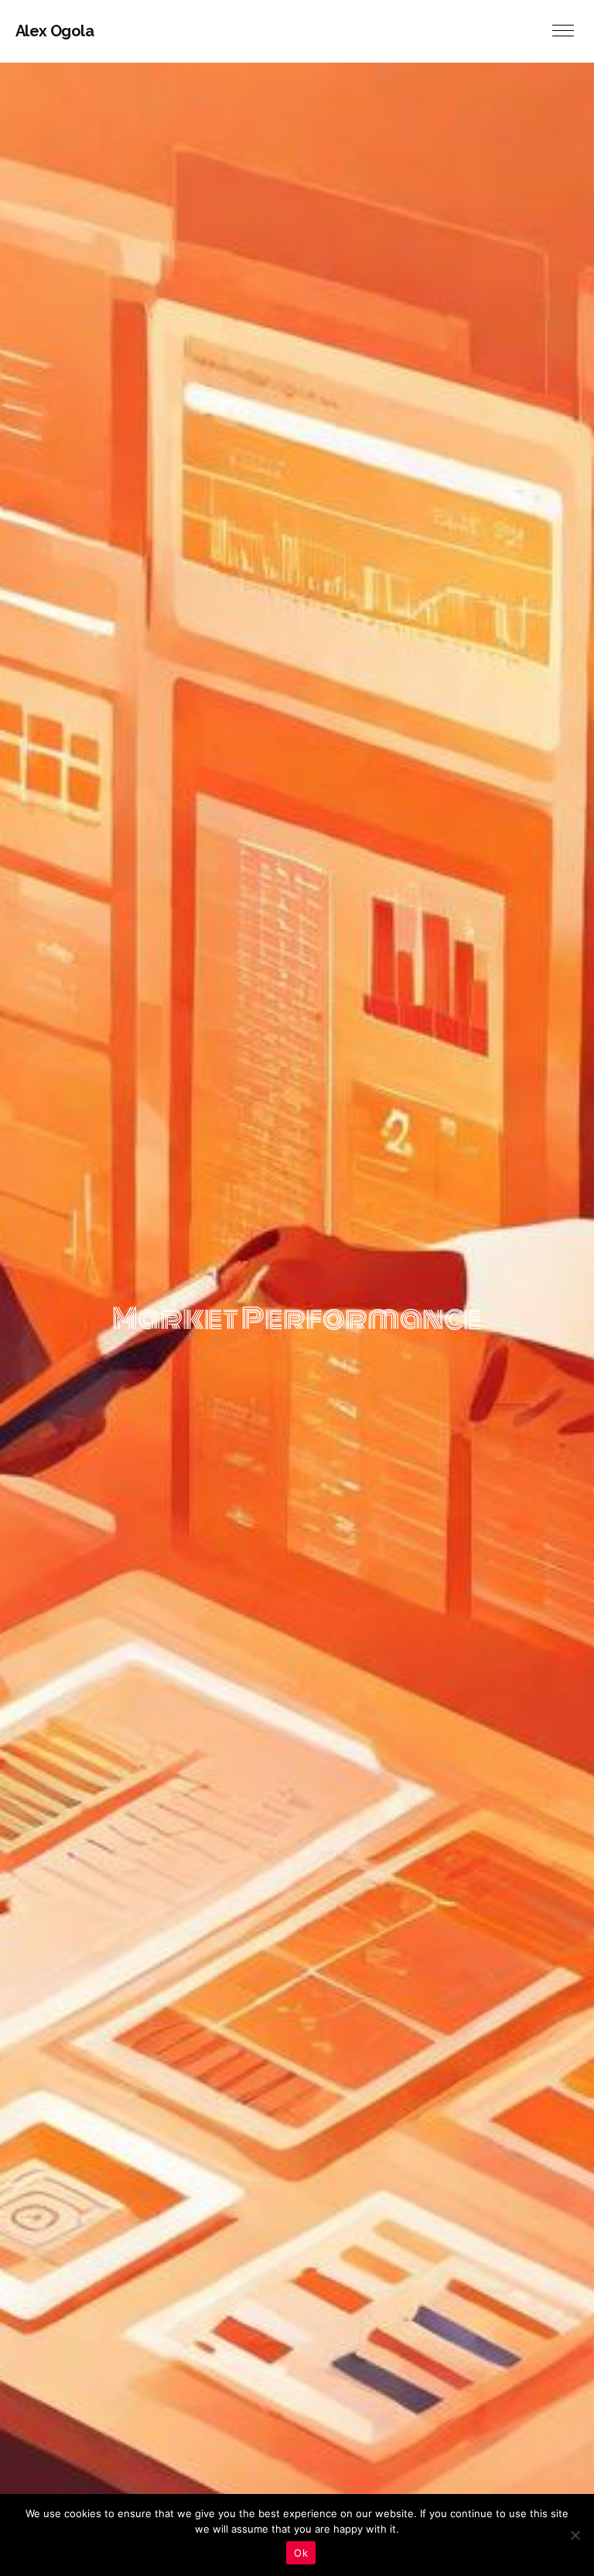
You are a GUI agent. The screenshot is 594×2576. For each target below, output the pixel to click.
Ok (301, 2553)
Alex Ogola (55, 31)
